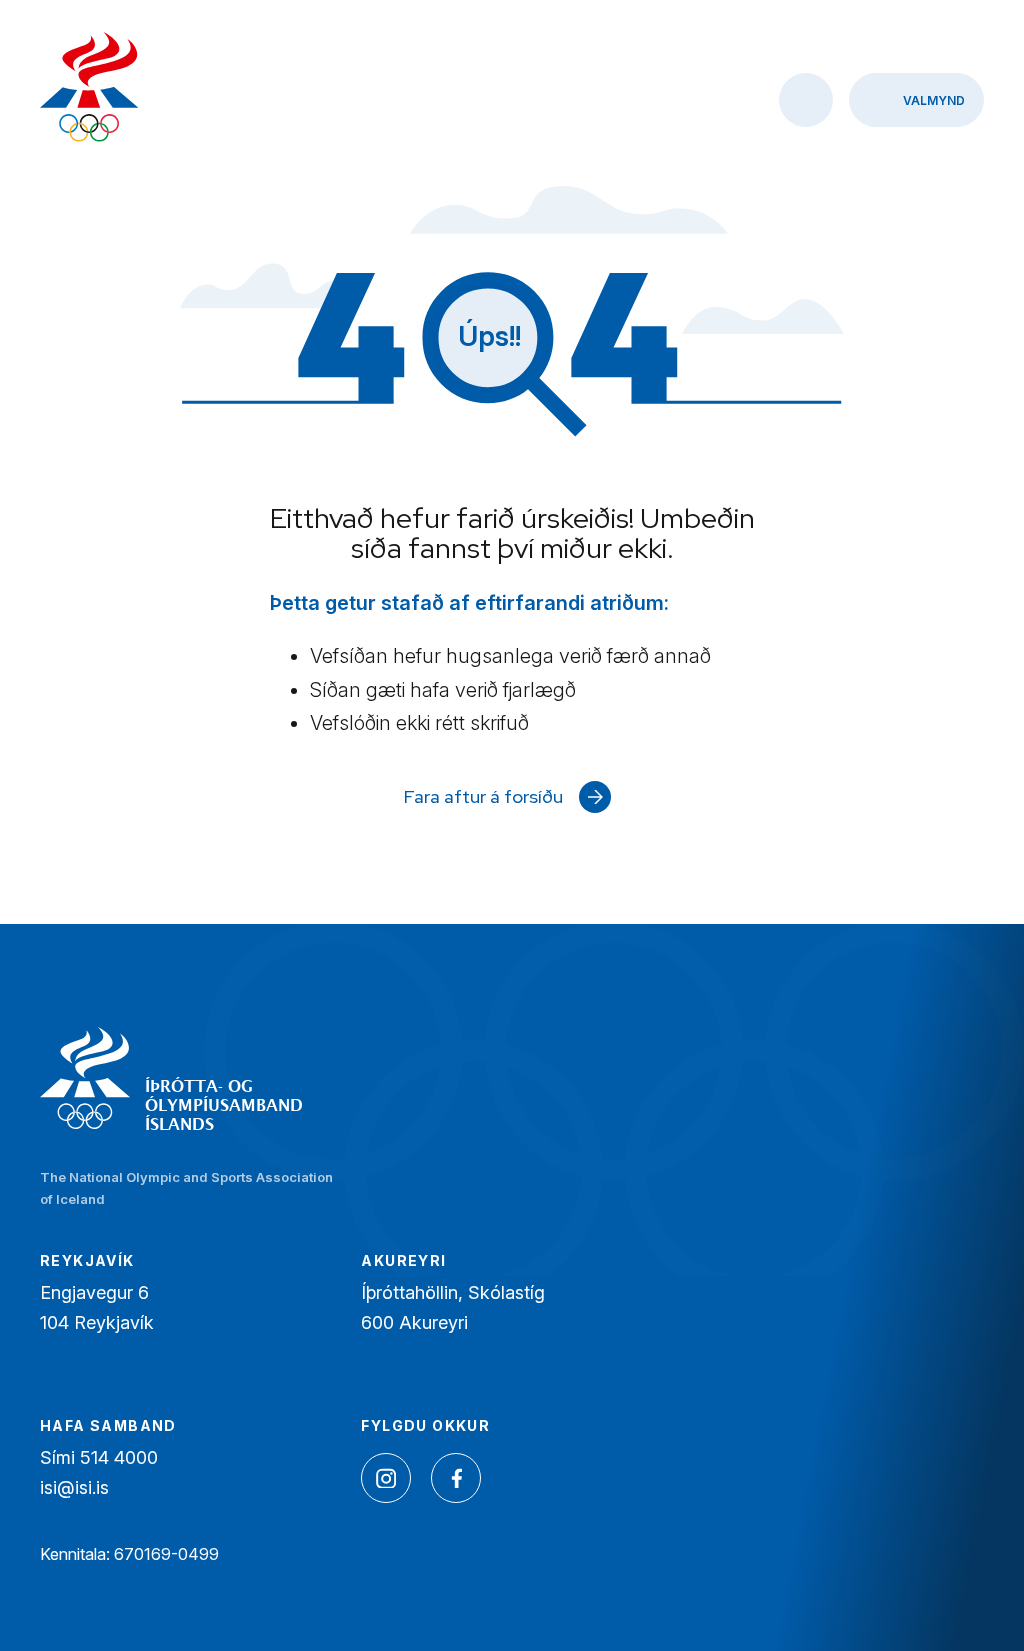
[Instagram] (386, 1478)
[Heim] (89, 89)
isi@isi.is (74, 1487)
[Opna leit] (806, 100)
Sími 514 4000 (99, 1457)
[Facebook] (456, 1478)
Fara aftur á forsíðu (483, 796)
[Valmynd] (916, 100)
